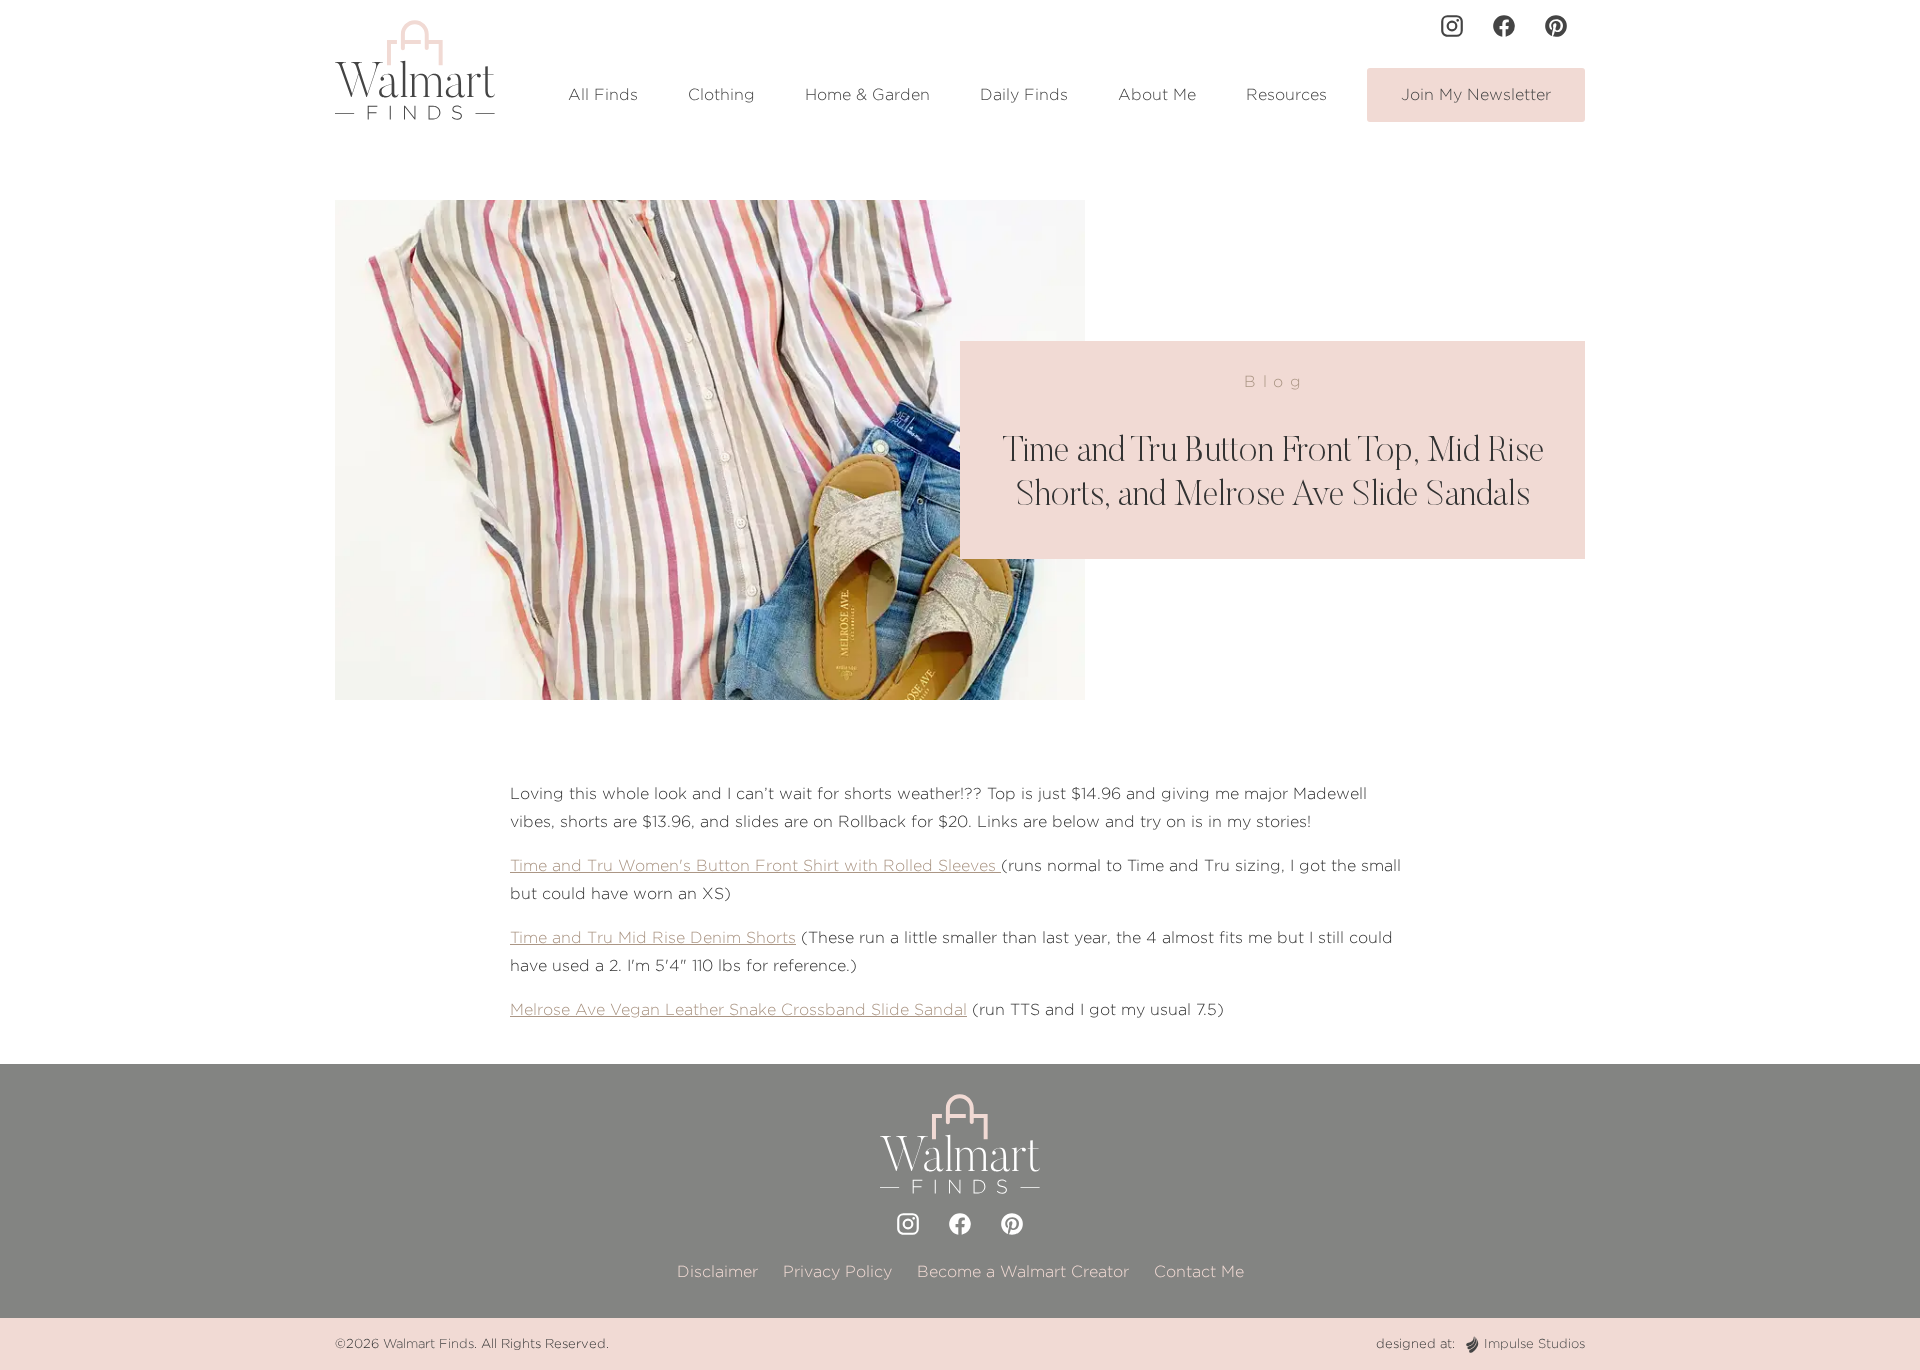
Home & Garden (867, 94)
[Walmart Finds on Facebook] (1504, 26)
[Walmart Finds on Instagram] (1452, 26)
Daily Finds (1024, 94)
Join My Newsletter (1476, 94)
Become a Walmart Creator (1023, 1271)
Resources (1286, 94)
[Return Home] (415, 70)
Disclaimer (717, 1271)
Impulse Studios (1534, 1343)
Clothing (721, 94)
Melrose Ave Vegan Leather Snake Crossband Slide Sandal (738, 1009)
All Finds (603, 94)
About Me (1157, 94)
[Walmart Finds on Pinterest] (1556, 26)
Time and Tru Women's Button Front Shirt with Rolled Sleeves (755, 865)
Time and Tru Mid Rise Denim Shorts (653, 937)
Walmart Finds (428, 1343)
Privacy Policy (837, 1271)
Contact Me (1199, 1271)
